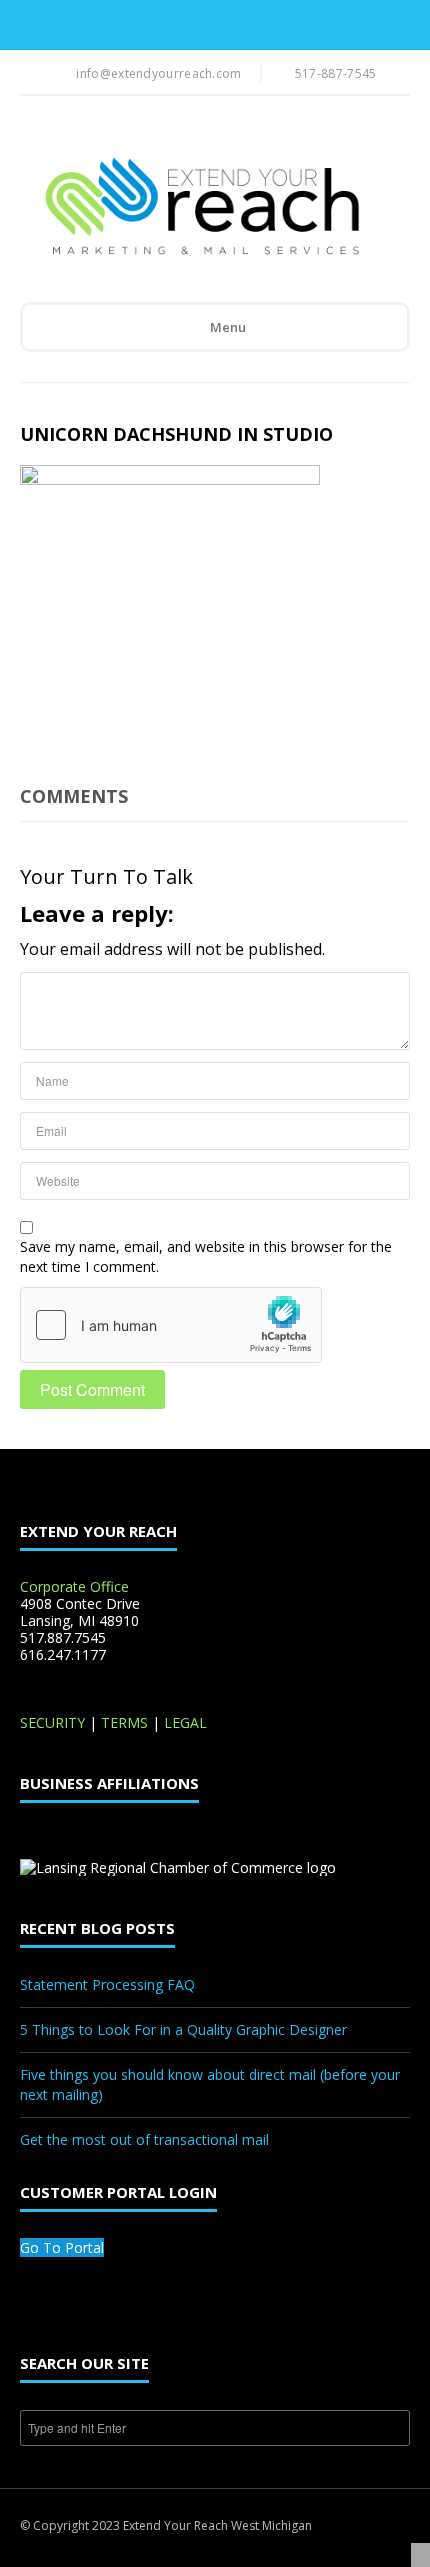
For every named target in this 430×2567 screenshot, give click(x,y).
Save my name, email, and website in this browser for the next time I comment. (206, 1256)
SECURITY (52, 1722)
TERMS (124, 1722)
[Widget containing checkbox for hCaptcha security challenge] (171, 1325)
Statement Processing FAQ (107, 1984)
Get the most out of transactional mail (144, 2139)
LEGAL (185, 1722)
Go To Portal (62, 2247)
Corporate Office (74, 1586)
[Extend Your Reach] (201, 208)
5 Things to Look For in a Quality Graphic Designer (183, 2029)
